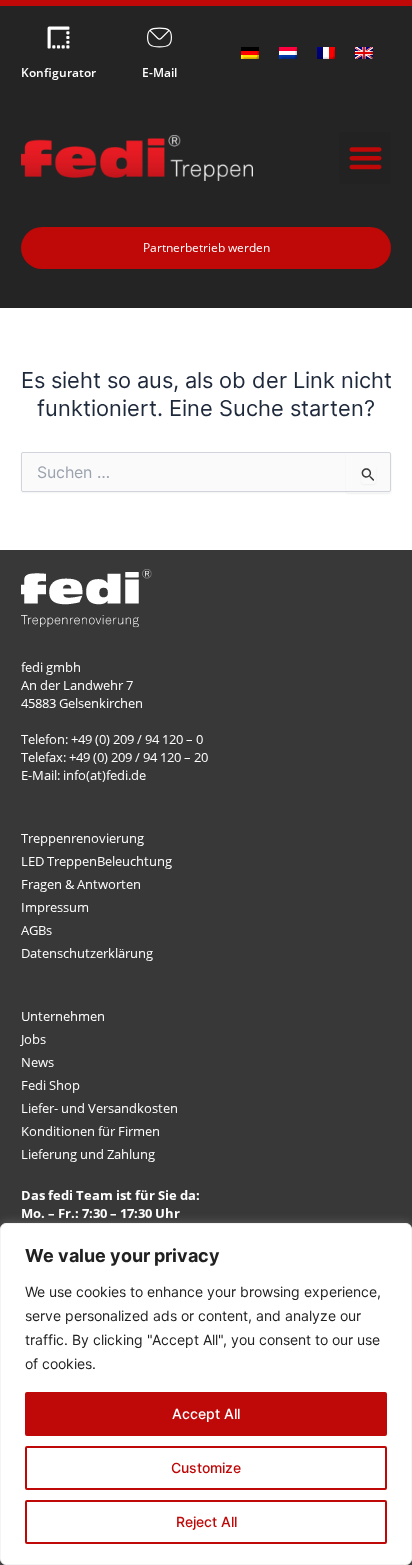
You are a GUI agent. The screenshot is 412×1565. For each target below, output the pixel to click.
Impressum (55, 907)
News (37, 1062)
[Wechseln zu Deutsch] (250, 53)
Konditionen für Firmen (90, 1131)
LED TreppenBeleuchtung (96, 861)
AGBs (36, 930)
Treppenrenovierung (82, 838)
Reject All (206, 1521)
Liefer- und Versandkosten (99, 1108)
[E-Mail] (159, 37)
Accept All (206, 1413)
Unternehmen (63, 1016)
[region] (206, 1394)
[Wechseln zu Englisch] (364, 53)
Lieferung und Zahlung (88, 1154)
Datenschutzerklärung (87, 953)
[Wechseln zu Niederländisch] (288, 53)
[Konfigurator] (58, 37)
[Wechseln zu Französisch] (326, 53)
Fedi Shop (50, 1085)
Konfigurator (58, 72)
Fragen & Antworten (81, 884)
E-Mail (159, 72)
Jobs (33, 1039)
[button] (365, 158)
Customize (206, 1467)
